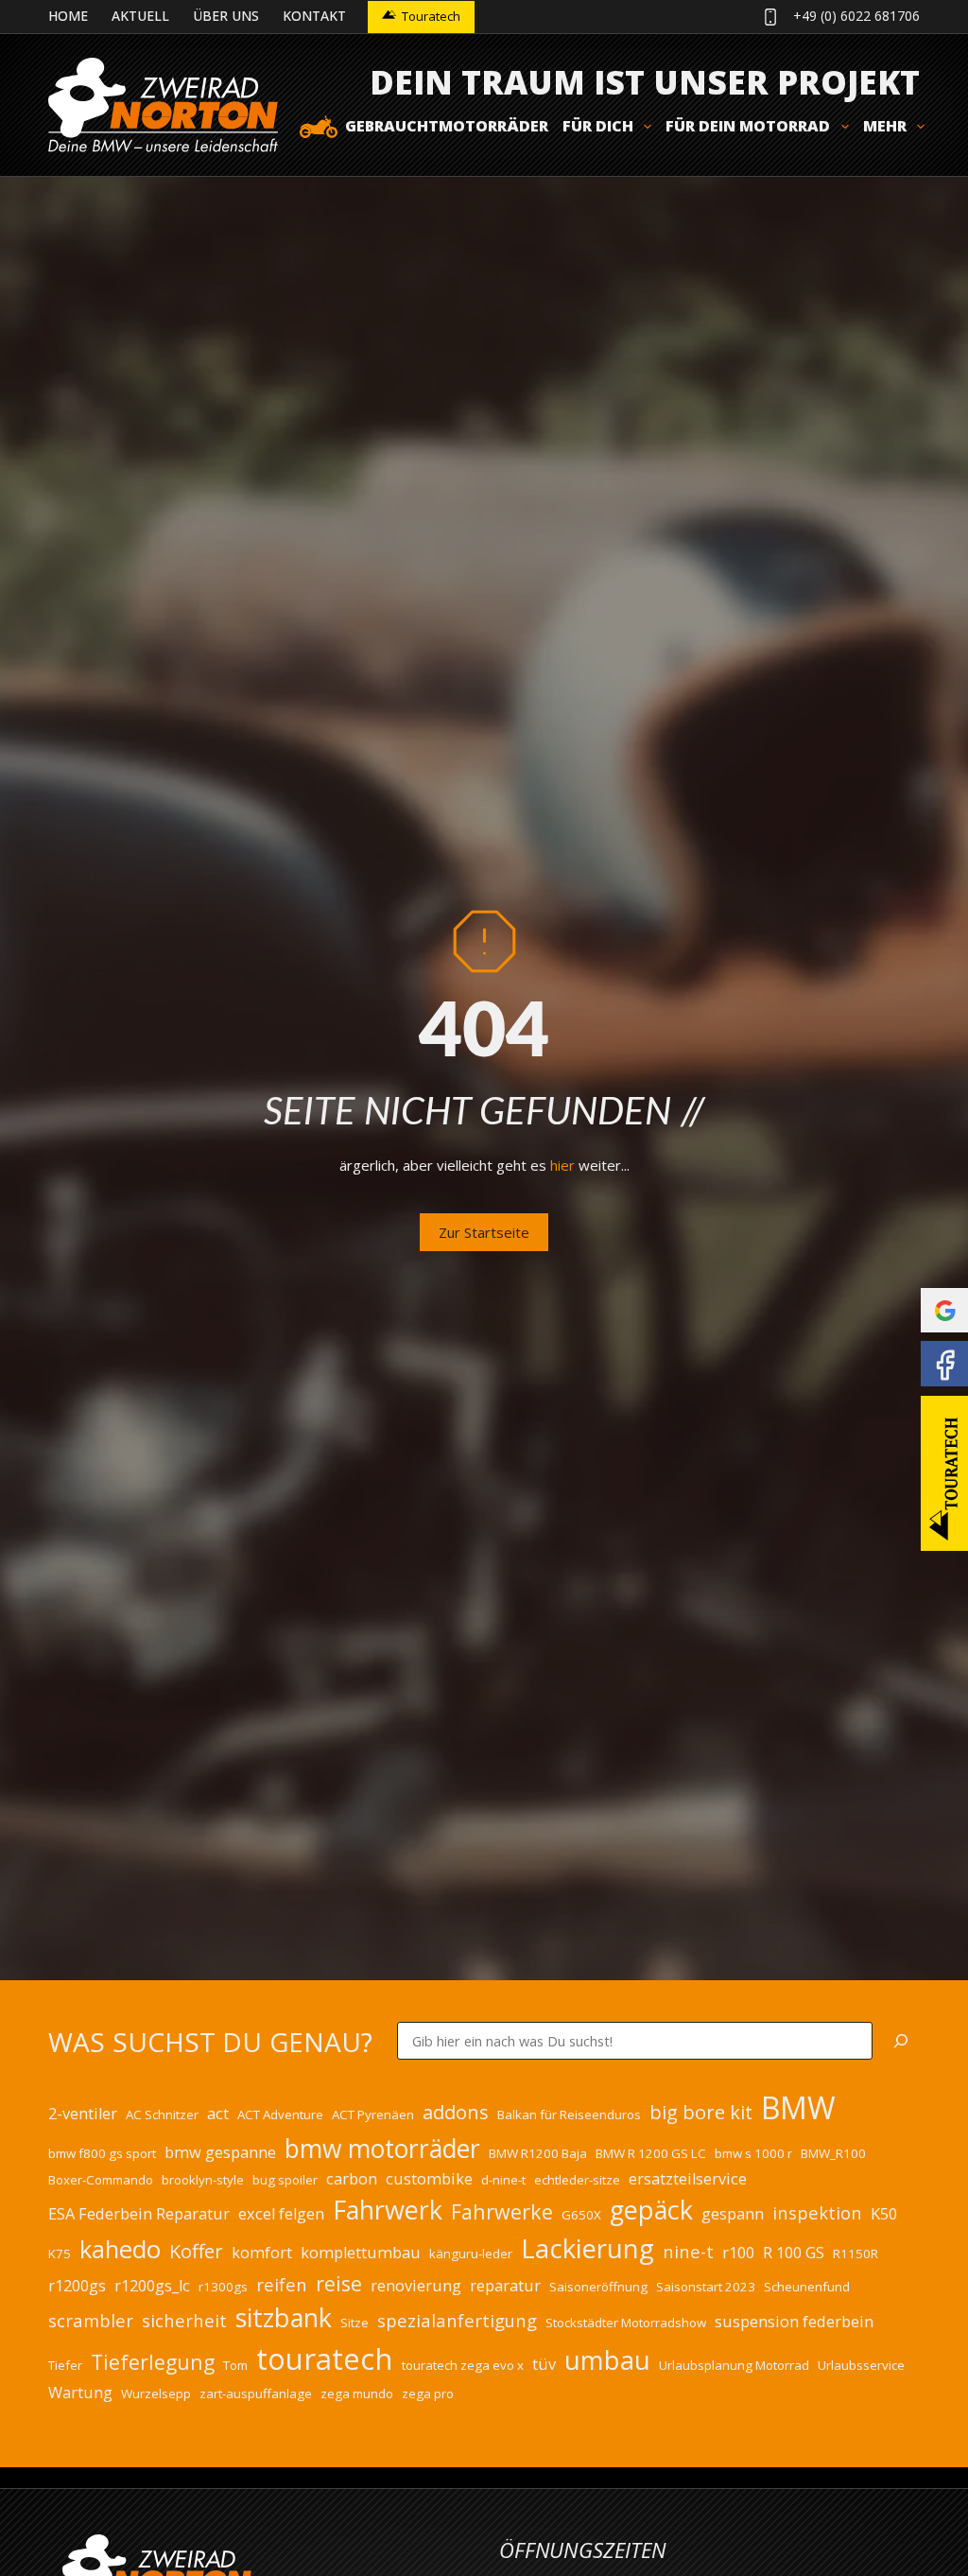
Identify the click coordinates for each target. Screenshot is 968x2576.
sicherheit (184, 2320)
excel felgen (281, 2214)
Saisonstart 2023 (706, 2287)
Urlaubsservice (861, 2365)
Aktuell (140, 16)
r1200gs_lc (152, 2286)
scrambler (91, 2320)
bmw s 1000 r (753, 2153)
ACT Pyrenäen (373, 2115)
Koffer (196, 2251)
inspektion (817, 2212)
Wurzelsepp (156, 2393)
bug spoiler (285, 2180)
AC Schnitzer (162, 2115)
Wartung (80, 2393)
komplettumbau (361, 2253)
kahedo (120, 2249)
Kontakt (314, 16)
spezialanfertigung (457, 2320)
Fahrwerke (502, 2211)
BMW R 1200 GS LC (651, 2153)
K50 (884, 2214)
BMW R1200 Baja (538, 2153)
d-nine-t (503, 2180)
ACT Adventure (280, 2115)
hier (562, 1165)
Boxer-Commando (101, 2180)
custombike (429, 2179)
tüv (544, 2364)
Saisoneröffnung (598, 2287)
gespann (733, 2214)
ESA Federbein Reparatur (139, 2214)
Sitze (354, 2323)
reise (339, 2283)
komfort (262, 2253)
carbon (352, 2179)
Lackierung (588, 2248)
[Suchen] (901, 2041)
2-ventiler (83, 2114)
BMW (798, 2107)
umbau (607, 2359)
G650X (581, 2215)
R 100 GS (794, 2253)
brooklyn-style (203, 2180)
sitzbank (284, 2317)
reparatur (505, 2286)
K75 (60, 2254)
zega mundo (357, 2393)
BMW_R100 (833, 2153)
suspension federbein (794, 2322)
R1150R (856, 2254)
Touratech (431, 16)
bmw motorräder (382, 2149)
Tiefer (65, 2365)
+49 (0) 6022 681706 (856, 16)
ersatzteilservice (688, 2179)
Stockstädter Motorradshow (626, 2323)
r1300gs (223, 2287)
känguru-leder (471, 2254)
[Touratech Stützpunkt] (944, 1473)
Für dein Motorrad (748, 126)
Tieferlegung (153, 2362)
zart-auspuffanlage (256, 2393)
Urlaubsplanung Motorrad (734, 2365)
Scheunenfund (807, 2287)
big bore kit (701, 2112)
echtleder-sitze (577, 2180)
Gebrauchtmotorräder (447, 126)
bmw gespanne (220, 2152)
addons (456, 2112)
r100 (738, 2253)
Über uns (226, 16)
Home (68, 16)
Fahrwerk (388, 2210)
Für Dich (598, 126)
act (218, 2114)
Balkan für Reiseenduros (569, 2115)
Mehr (885, 126)
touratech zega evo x (463, 2365)
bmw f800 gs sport (102, 2153)
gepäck (651, 2210)
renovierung (416, 2286)
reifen (282, 2284)
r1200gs (77, 2286)
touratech (325, 2358)
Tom (235, 2365)
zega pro (428, 2393)
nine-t (688, 2251)
